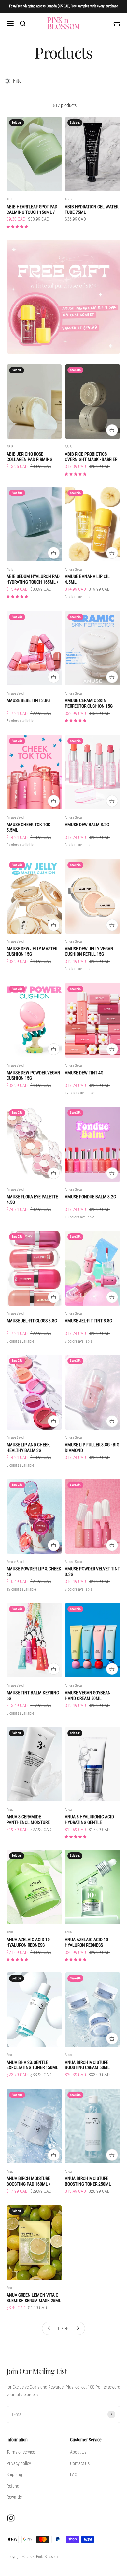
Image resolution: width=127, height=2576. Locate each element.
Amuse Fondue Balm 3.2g (90, 1197)
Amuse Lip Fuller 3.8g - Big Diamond (92, 1447)
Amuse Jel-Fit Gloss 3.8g (32, 1321)
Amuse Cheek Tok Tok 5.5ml (28, 827)
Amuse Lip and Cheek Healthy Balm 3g (28, 1447)
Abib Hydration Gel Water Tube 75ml (92, 209)
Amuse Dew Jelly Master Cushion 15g (32, 951)
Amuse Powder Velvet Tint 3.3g (92, 1571)
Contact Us (80, 2463)
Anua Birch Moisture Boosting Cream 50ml (87, 2065)
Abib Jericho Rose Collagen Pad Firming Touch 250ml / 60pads (29, 457)
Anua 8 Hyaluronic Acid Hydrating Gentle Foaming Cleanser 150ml (91, 1820)
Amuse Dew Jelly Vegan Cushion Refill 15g (89, 951)
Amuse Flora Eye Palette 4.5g (32, 1199)
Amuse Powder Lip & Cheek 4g (34, 1571)
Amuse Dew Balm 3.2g (87, 825)
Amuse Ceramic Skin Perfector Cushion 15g (89, 703)
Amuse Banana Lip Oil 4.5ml (87, 579)
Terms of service (21, 2452)
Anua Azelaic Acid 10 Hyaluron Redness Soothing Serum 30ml (87, 1942)
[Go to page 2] (78, 2328)
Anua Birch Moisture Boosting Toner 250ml (88, 2181)
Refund (13, 2486)
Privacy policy (19, 2463)
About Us (78, 2452)
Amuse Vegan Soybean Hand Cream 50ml (88, 1696)
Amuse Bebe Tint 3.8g (28, 700)
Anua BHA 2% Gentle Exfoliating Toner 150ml (32, 2065)
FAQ (74, 2474)
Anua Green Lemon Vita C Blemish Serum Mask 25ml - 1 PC (34, 2298)
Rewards (14, 2497)
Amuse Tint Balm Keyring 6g (33, 1696)
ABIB (10, 199)
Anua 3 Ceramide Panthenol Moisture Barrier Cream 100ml (28, 1820)
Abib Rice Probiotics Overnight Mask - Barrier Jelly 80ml (91, 457)
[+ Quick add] (112, 430)
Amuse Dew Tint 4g (84, 1073)
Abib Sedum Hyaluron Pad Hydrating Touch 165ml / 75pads (33, 579)
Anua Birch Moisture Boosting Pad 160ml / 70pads (28, 2181)
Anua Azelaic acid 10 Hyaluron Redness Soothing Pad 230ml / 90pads (29, 1942)
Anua (10, 1809)
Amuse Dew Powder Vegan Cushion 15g (33, 1075)
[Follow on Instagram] (11, 2518)
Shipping (14, 2474)
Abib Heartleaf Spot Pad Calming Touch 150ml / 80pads (32, 210)
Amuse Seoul (74, 569)
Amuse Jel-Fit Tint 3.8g (88, 1321)
